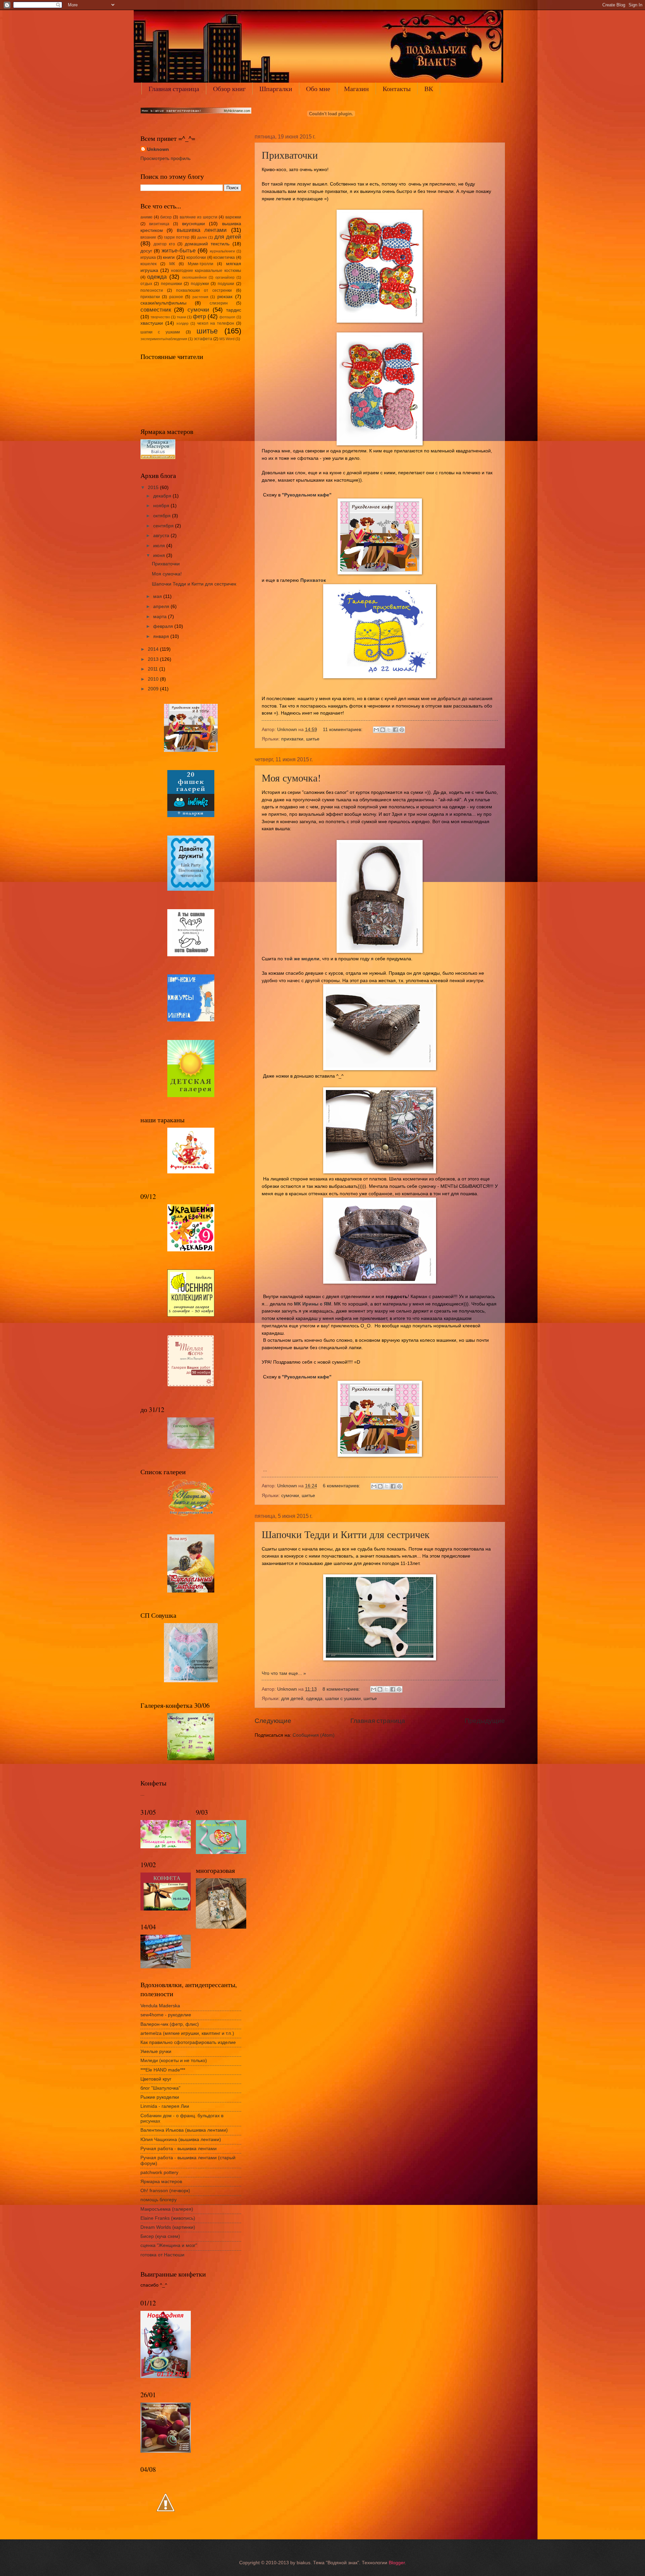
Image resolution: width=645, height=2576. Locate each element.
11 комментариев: (343, 730)
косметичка (224, 257)
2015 (154, 488)
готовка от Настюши (162, 2255)
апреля (162, 607)
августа (162, 536)
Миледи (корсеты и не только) (174, 2061)
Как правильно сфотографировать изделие (188, 2042)
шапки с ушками (343, 1699)
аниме (146, 217)
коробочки (196, 257)
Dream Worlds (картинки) (168, 2227)
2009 (154, 689)
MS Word (227, 339)
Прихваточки (290, 155)
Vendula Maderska (160, 2006)
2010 (154, 679)
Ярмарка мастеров (161, 2182)
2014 (154, 649)
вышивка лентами (202, 230)
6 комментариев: (342, 1486)
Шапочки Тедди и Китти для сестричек (346, 1534)
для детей (292, 1699)
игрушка (148, 257)
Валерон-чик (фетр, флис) (170, 2024)
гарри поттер (177, 237)
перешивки (171, 284)
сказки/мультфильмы (163, 303)
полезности (152, 290)
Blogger (397, 2563)
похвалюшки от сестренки (204, 290)
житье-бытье (179, 251)
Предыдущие (485, 1721)
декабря (163, 496)
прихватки (292, 739)
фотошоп (227, 317)
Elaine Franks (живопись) (168, 2218)
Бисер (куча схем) (160, 2236)
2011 (154, 669)
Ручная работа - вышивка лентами (179, 2149)
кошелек (148, 264)
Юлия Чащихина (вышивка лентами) (181, 2140)
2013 (154, 659)
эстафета (203, 339)
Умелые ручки (156, 2051)
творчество (160, 317)
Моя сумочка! (291, 777)
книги (169, 257)
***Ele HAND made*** (163, 2070)
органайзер (225, 277)
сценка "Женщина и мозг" (169, 2245)
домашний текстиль (207, 244)
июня (160, 555)
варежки (233, 217)
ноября (162, 506)
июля (160, 546)
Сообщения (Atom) (314, 1735)
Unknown (158, 149)
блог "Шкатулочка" (160, 2088)
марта (161, 617)
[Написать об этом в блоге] (383, 730)
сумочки (290, 1496)
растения (200, 297)
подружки (200, 284)
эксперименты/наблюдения (164, 339)
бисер (166, 217)
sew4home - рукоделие (166, 2015)
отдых (146, 284)
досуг (146, 251)
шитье (313, 739)
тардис (234, 310)
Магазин (356, 89)
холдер (182, 323)
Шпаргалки (276, 89)
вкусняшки (193, 224)
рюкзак (225, 297)
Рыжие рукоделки (160, 2097)
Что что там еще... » (284, 1673)
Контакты (397, 89)
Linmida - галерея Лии (165, 2106)
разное (176, 297)
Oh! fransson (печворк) (165, 2191)
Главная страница (174, 89)
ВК (429, 89)
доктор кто (164, 244)
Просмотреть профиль (165, 158)
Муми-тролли (201, 264)
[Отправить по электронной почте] (376, 730)
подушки (226, 284)
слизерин (219, 303)
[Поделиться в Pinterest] (402, 730)
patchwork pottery (159, 2172)
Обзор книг (229, 89)
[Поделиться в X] (389, 730)
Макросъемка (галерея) (167, 2209)
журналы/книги (222, 251)
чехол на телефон (216, 323)
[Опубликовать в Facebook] (395, 730)
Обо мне (318, 89)
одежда (314, 1699)
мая (158, 596)
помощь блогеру (159, 2200)
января (162, 636)
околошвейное (195, 277)
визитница (159, 224)
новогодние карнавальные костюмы (206, 271)
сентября (164, 526)
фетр (199, 316)
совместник (156, 310)
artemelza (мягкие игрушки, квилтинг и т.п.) (187, 2033)
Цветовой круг (156, 2079)
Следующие (273, 1721)
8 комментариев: (342, 1689)
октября (163, 516)
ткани (181, 317)
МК (172, 264)
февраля (164, 626)
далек (202, 237)
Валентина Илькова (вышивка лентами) (184, 2130)
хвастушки (152, 323)
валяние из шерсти (199, 217)
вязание (148, 237)
